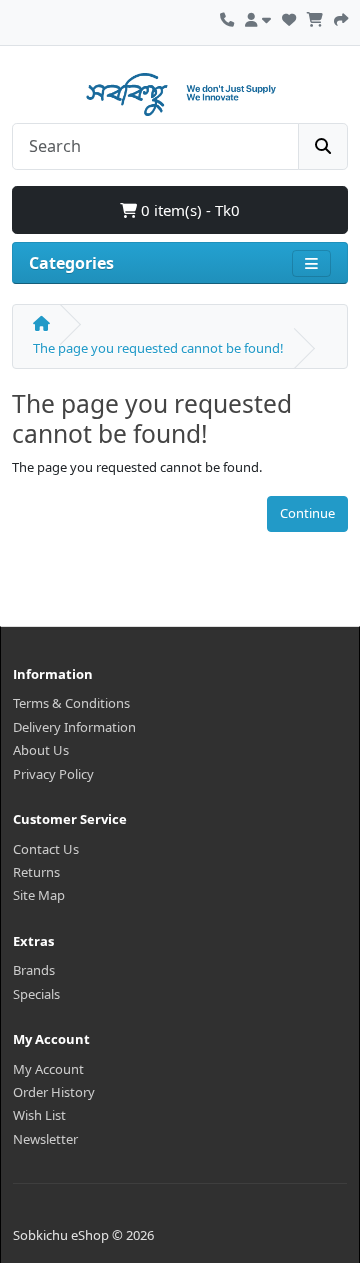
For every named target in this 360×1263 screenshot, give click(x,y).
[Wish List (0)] (289, 17)
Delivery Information (74, 727)
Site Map (39, 895)
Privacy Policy (53, 774)
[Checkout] (341, 17)
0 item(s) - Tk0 (188, 210)
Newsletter (45, 1139)
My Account (48, 1069)
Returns (36, 872)
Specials (36, 994)
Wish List (39, 1115)
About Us (41, 750)
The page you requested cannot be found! (158, 348)
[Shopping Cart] (315, 17)
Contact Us (46, 849)
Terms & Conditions (71, 703)
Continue (307, 513)
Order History (54, 1092)
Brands (34, 970)
